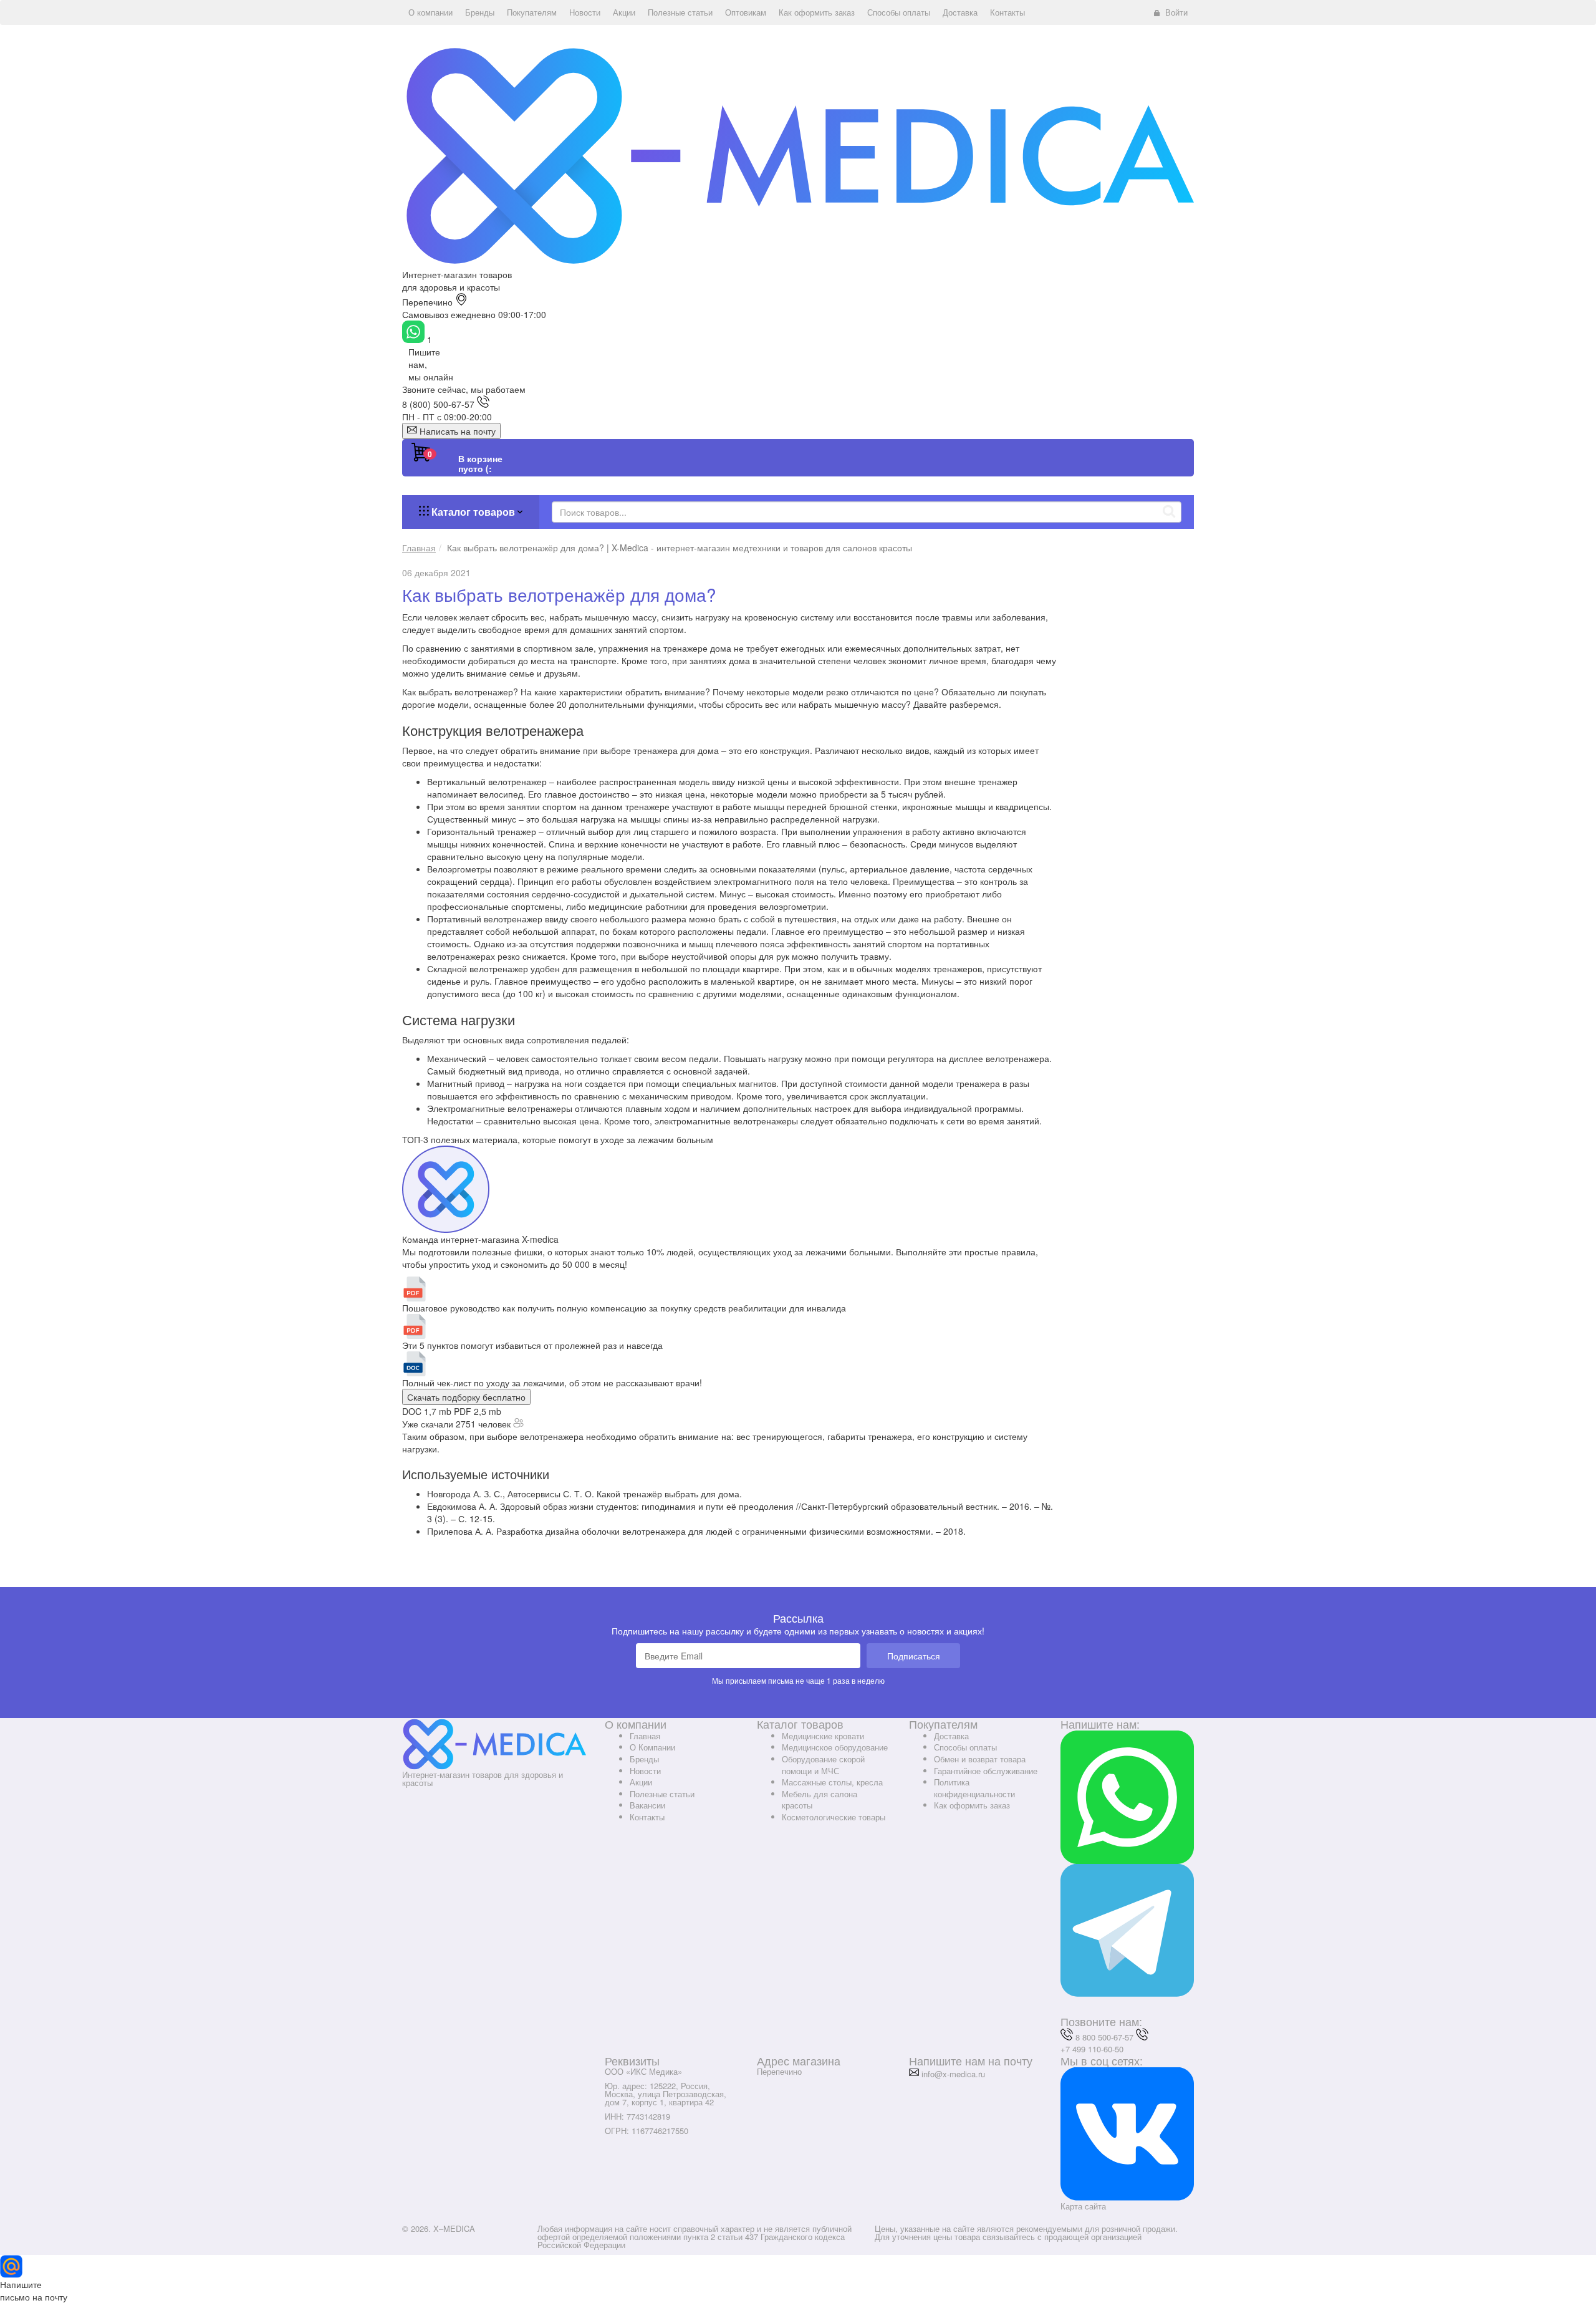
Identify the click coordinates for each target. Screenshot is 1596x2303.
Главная (645, 1736)
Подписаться (914, 1656)
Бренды (644, 1759)
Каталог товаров (473, 512)
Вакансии (647, 1805)
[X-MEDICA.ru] (798, 155)
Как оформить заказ (972, 1805)
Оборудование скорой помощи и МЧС (823, 1765)
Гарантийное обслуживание (986, 1771)
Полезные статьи (662, 1794)
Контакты (647, 1817)
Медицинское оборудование (835, 1747)
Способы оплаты (965, 1747)
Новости (645, 1771)
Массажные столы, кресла (832, 1782)
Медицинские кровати (823, 1736)
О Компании (652, 1747)
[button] (430, 12)
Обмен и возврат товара (980, 1759)
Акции (641, 1782)
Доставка (951, 1736)
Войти (1176, 12)
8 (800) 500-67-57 (438, 404)
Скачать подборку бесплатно (466, 1397)
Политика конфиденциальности (974, 1788)
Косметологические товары (834, 1817)
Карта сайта (1083, 2206)
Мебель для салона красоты (820, 1800)
